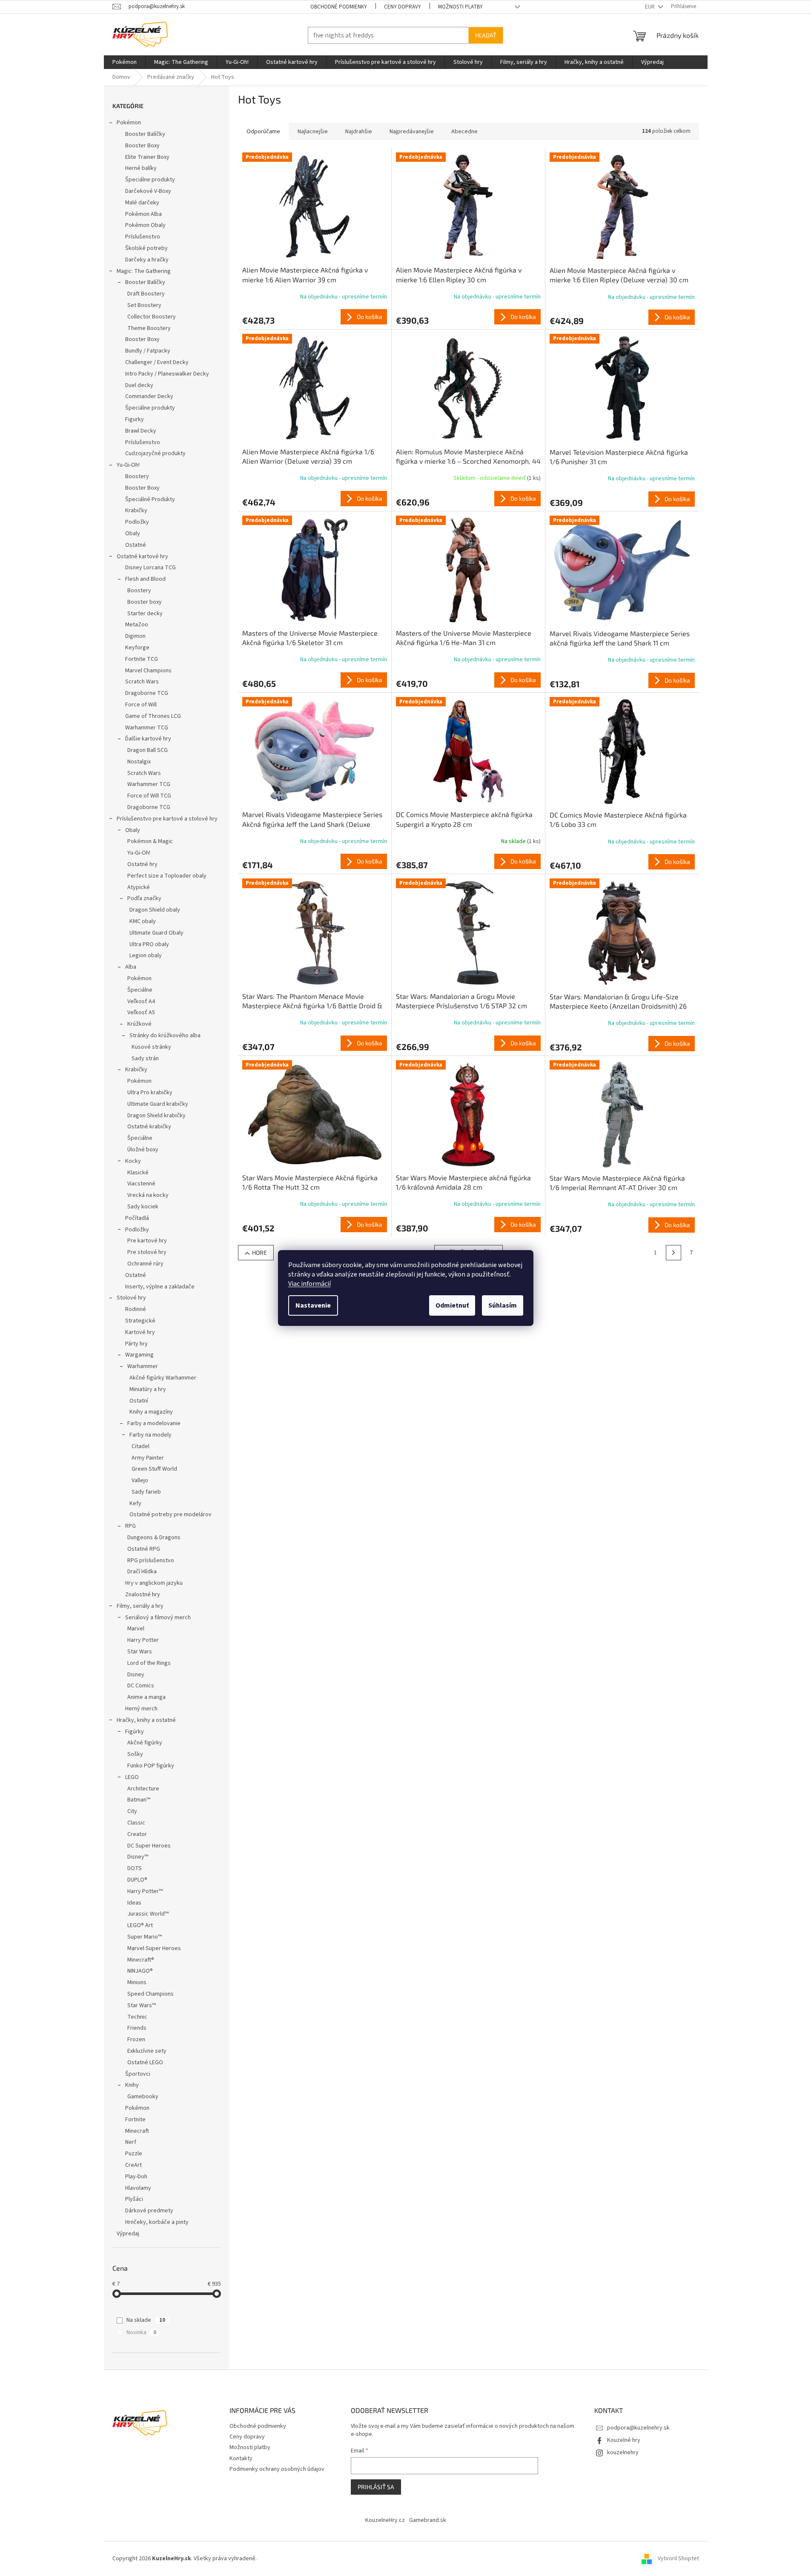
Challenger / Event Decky (157, 362)
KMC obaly (143, 921)
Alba (131, 967)
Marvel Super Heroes (154, 1948)
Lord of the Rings (149, 1663)
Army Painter (148, 1458)
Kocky (133, 1161)
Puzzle (134, 2154)
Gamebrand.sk (428, 2520)
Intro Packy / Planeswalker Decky (167, 374)
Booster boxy (145, 602)
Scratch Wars (142, 682)
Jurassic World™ (148, 1914)
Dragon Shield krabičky (156, 1116)
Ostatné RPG (144, 1549)
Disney (136, 1675)
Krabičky (136, 511)
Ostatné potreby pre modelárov (171, 1515)
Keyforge (137, 648)
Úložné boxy (143, 1150)
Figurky (135, 419)
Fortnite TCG (142, 659)
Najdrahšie (359, 132)
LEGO (132, 1777)
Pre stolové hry (147, 1252)
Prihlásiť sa (376, 2487)
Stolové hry (131, 1298)
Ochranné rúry (145, 1264)
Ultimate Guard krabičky (158, 1104)
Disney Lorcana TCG (150, 568)
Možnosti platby (460, 7)
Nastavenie (313, 1305)
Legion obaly (146, 955)
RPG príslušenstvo (151, 1561)
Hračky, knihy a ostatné (146, 1720)
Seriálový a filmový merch (158, 1618)
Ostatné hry (142, 864)
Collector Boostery (152, 317)
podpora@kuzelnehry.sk (638, 2428)
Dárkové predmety (149, 2211)
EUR (651, 7)
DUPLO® (137, 1880)
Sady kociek (143, 1207)
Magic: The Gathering (144, 271)
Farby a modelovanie (154, 1423)
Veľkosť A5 (141, 1013)
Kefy (135, 1503)
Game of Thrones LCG (153, 716)
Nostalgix (139, 762)
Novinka (141, 2332)
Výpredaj (128, 2234)
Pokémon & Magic (150, 841)
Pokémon (129, 123)
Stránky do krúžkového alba (165, 1036)
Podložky (137, 522)
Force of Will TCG (149, 796)
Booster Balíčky (145, 134)
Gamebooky (143, 2097)
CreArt (133, 2165)
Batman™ (139, 1800)
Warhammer (143, 1366)
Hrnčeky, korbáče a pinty (157, 2222)
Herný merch (141, 1709)
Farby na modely (150, 1435)
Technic (137, 2017)
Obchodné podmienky (339, 7)
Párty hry (136, 1344)
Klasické (138, 1173)
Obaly (133, 534)
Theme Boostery (149, 328)
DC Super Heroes (149, 1846)
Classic (136, 1823)
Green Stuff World (154, 1469)
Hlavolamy (138, 2188)
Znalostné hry (143, 1595)
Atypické (139, 887)
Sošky (135, 1754)
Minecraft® (141, 1960)
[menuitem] (125, 62)
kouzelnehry (623, 2453)
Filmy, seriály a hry (140, 1606)
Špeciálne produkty (150, 180)
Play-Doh (136, 2177)
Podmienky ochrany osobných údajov (277, 2469)
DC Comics (141, 1686)
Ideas (134, 1903)
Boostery (137, 476)
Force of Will (141, 705)
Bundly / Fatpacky (148, 351)
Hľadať (486, 35)
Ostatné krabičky (149, 1127)
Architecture (143, 1789)
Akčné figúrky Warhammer (163, 1378)
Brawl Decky (141, 431)
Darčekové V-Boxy (148, 191)
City (132, 1811)
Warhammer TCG (147, 728)
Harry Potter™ (145, 1891)
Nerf (131, 2142)
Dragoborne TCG (147, 693)
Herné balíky (141, 168)
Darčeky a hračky (147, 260)
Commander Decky (149, 396)
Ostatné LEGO (145, 2063)
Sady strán (145, 1059)
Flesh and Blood (145, 579)
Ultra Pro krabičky (150, 1093)
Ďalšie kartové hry (148, 739)
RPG (130, 1526)
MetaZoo (137, 625)
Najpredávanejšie (412, 132)
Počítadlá (137, 1218)
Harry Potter (143, 1640)
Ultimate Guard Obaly (156, 933)
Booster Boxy (142, 146)
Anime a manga (146, 1697)
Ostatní (139, 1401)
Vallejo (140, 1480)
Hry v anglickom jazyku (154, 1583)
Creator (137, 1834)
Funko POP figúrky (151, 1766)
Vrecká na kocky (148, 1195)
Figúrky (135, 1732)
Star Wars (140, 1652)
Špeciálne (140, 990)
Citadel (140, 1446)
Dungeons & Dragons (154, 1538)
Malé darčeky (142, 203)
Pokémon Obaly (145, 225)
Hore (259, 1252)
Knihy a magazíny (151, 1412)
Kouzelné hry (624, 2440)
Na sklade (146, 2320)
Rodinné (136, 1309)
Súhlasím (503, 1305)
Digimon (135, 636)
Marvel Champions (148, 671)
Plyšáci (134, 2199)
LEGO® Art (140, 1925)
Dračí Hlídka (142, 1572)
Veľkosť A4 (141, 1001)
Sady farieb (146, 1492)
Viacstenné (141, 1184)
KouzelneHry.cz (385, 2520)
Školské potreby (146, 248)
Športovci (138, 2074)
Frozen (136, 2040)
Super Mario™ (145, 1937)
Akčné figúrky (145, 1743)
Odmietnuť (452, 1305)
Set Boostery (144, 305)
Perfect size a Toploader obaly (167, 876)
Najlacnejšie (313, 132)
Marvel (136, 1629)
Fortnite (135, 2120)
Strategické (140, 1321)
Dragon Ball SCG (148, 750)
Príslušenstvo (143, 237)
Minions (137, 1982)
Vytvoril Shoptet (678, 2559)
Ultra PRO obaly (149, 944)
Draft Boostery (146, 294)
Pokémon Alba (143, 214)
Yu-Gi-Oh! (128, 465)
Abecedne (464, 132)
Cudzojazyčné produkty (155, 453)
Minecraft (137, 2131)
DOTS (135, 1868)
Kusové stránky (151, 1047)
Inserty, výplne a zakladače (160, 1287)
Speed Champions (150, 1994)
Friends (137, 2028)
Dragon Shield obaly (155, 910)
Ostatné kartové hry (142, 557)
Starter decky (145, 614)
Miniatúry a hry (148, 1389)
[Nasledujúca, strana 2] (673, 1253)
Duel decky (139, 385)
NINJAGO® (140, 1971)
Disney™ (138, 1857)
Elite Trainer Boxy (147, 157)
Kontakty (241, 2458)
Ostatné (136, 545)
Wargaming (139, 1355)
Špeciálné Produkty (150, 499)
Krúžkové (139, 1024)
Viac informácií (309, 1284)
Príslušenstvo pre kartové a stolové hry (167, 819)
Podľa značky (144, 898)
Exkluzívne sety (147, 2051)
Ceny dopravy (403, 7)
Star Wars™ (142, 2005)
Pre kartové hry (147, 1241)
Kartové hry (140, 1332)
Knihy (132, 2085)
